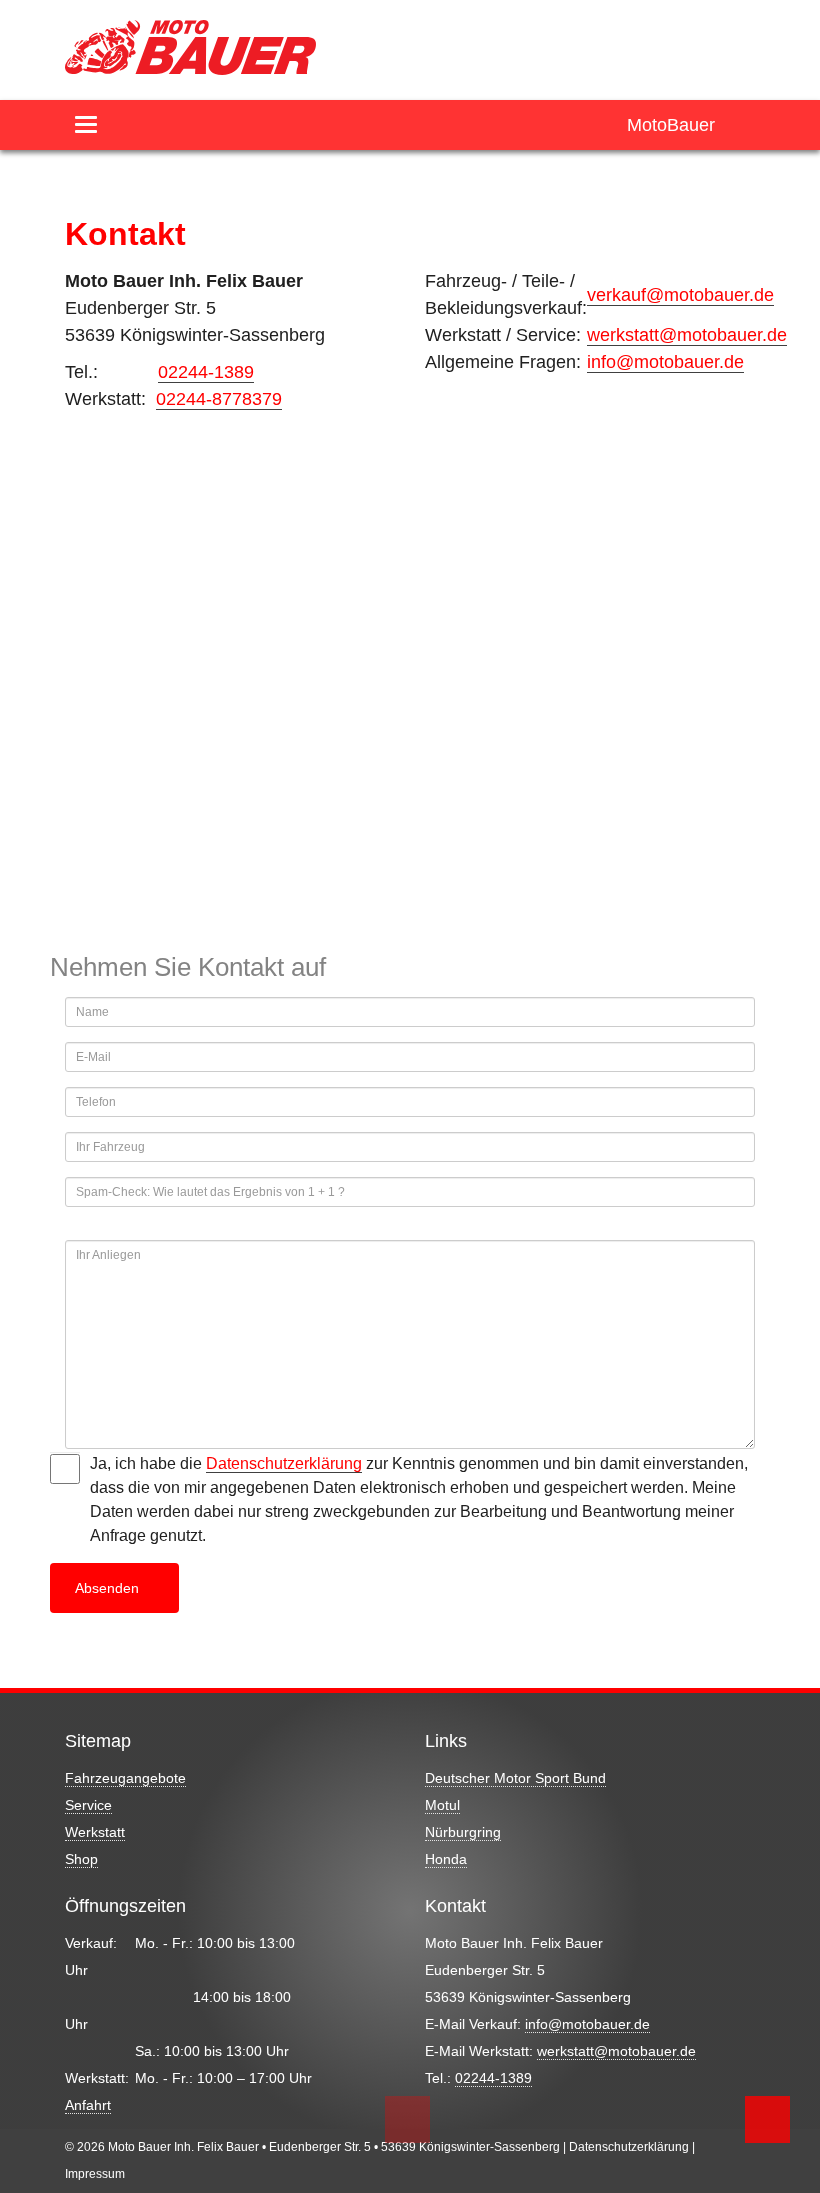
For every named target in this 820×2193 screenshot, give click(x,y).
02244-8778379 (219, 399)
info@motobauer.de (665, 362)
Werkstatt (95, 1832)
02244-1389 (206, 372)
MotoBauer (671, 125)
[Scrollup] (767, 2119)
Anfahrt (88, 2105)
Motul (442, 1805)
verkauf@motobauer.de (680, 295)
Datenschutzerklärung (284, 1463)
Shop (81, 1859)
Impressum (95, 2174)
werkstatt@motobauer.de (687, 335)
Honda (446, 1859)
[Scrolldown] (407, 2119)
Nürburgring (463, 1832)
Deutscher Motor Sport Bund (515, 1778)
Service (88, 1805)
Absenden (109, 1588)
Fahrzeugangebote (125, 1778)
